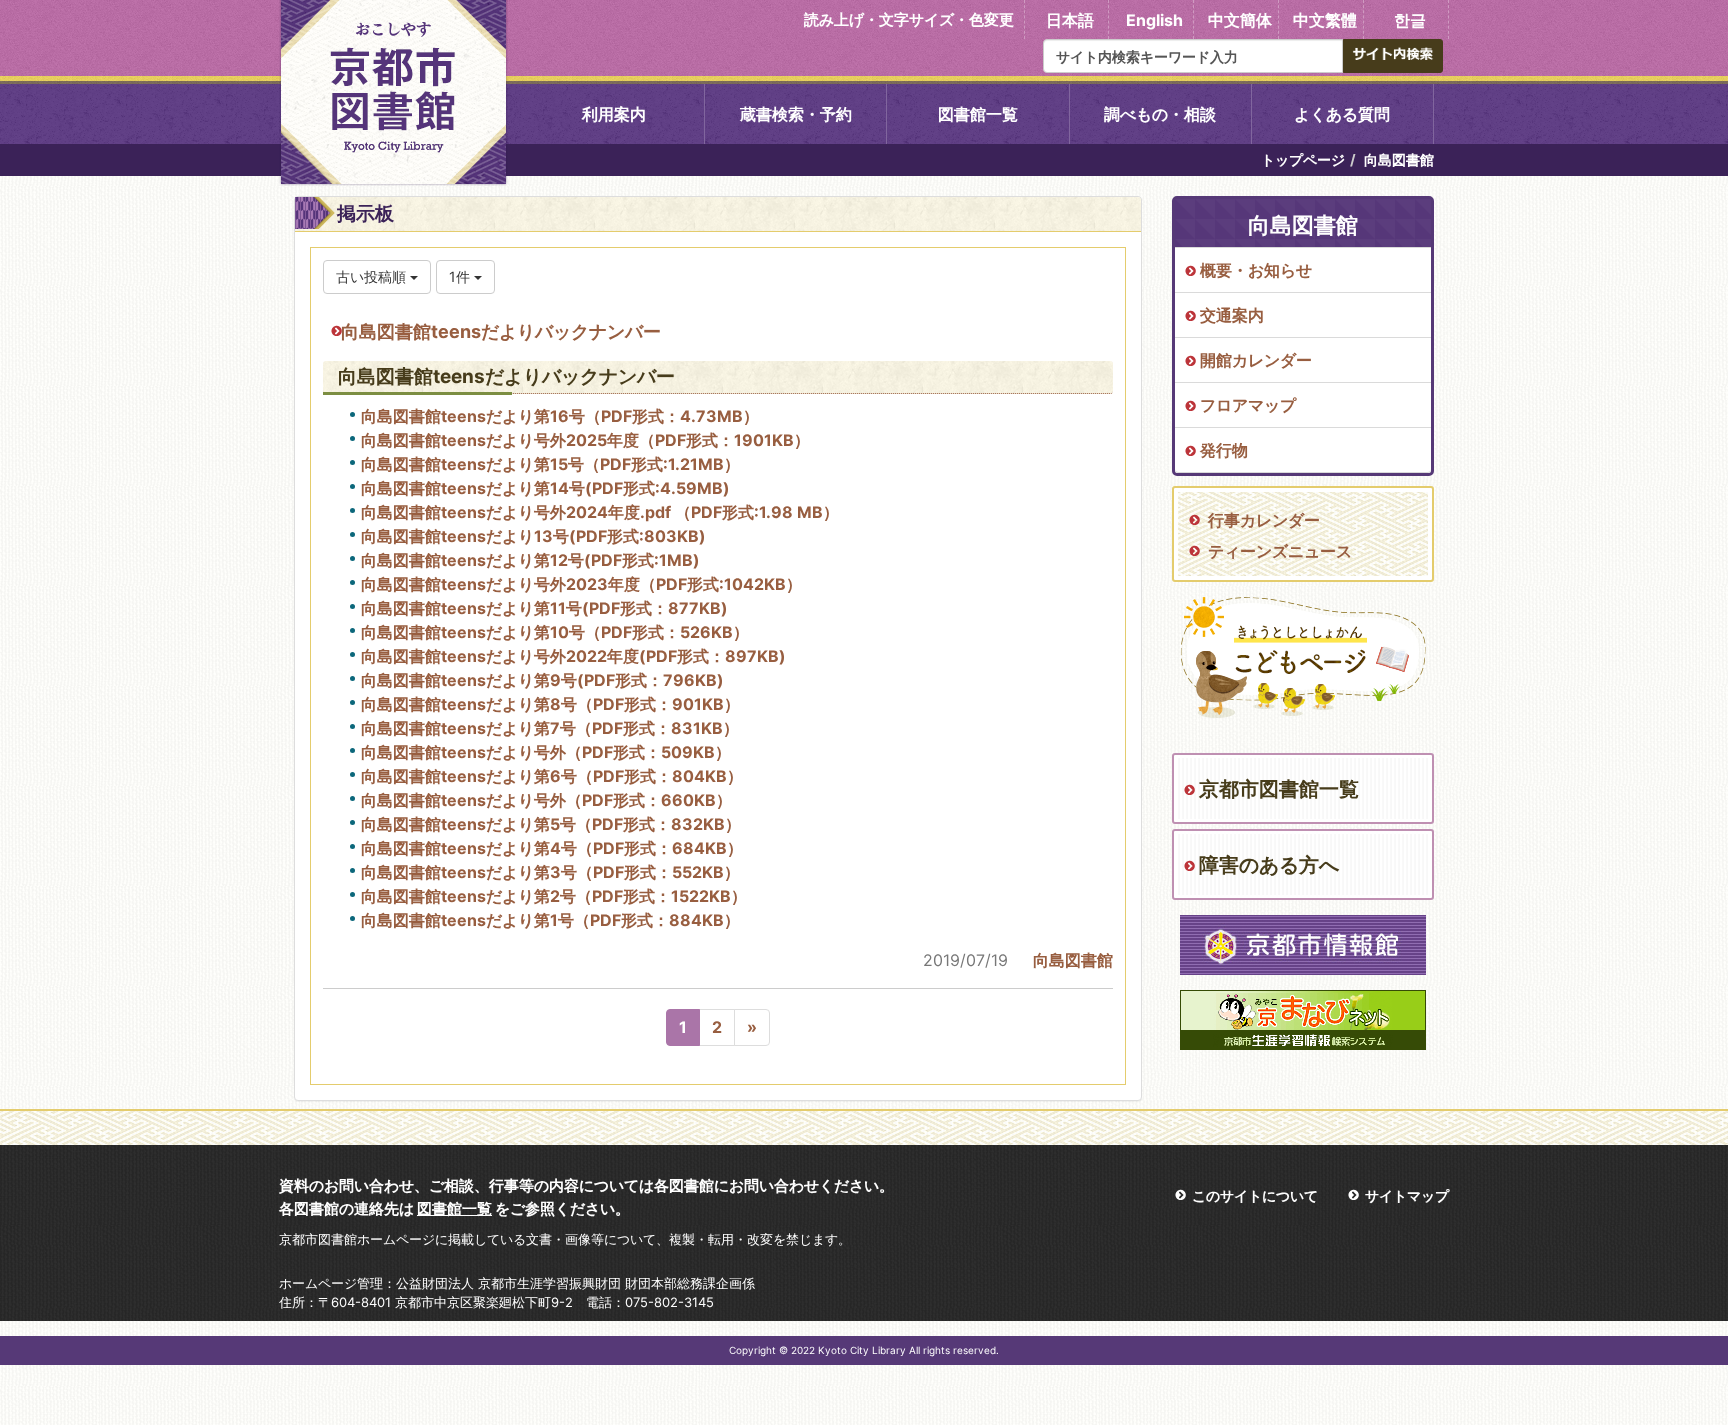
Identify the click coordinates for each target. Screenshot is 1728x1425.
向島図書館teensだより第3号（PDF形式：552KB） (550, 872)
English (1154, 20)
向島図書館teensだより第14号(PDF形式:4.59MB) (545, 488)
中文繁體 (1325, 20)
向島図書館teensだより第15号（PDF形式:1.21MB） (550, 464)
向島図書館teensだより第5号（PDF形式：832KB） (551, 824)
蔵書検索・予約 (796, 114)
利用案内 (614, 114)
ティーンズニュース (1280, 551)
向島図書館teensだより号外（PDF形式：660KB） (546, 800)
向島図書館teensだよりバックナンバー (501, 331)
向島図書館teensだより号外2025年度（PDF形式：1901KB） (585, 440)
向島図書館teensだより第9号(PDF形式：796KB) (542, 680)
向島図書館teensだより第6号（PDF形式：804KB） (552, 776)
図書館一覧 (978, 114)
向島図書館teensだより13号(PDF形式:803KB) (533, 536)
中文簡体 (1240, 20)
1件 (461, 276)
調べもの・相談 (1160, 114)
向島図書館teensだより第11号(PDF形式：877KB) (544, 608)
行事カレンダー (1264, 520)
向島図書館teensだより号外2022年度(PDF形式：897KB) (573, 656)
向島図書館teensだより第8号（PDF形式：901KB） (550, 704)
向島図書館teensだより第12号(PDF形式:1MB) (530, 560)
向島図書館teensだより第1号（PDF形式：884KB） (550, 920)
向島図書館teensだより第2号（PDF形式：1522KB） (554, 896)
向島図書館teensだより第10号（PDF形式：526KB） (555, 632)
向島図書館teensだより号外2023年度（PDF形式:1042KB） (581, 584)
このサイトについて (1255, 1195)
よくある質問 (1342, 114)
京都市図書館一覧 (1279, 789)
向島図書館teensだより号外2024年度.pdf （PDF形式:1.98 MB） (600, 512)
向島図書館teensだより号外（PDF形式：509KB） (546, 752)
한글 (1410, 20)
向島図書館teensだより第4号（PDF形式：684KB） (552, 848)
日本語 (1070, 20)
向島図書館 (1073, 960)
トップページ (1303, 159)
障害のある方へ (1269, 865)
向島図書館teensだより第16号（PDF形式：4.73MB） (560, 416)
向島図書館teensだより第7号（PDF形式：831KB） (550, 728)
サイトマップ (1407, 1195)
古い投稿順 (373, 276)
